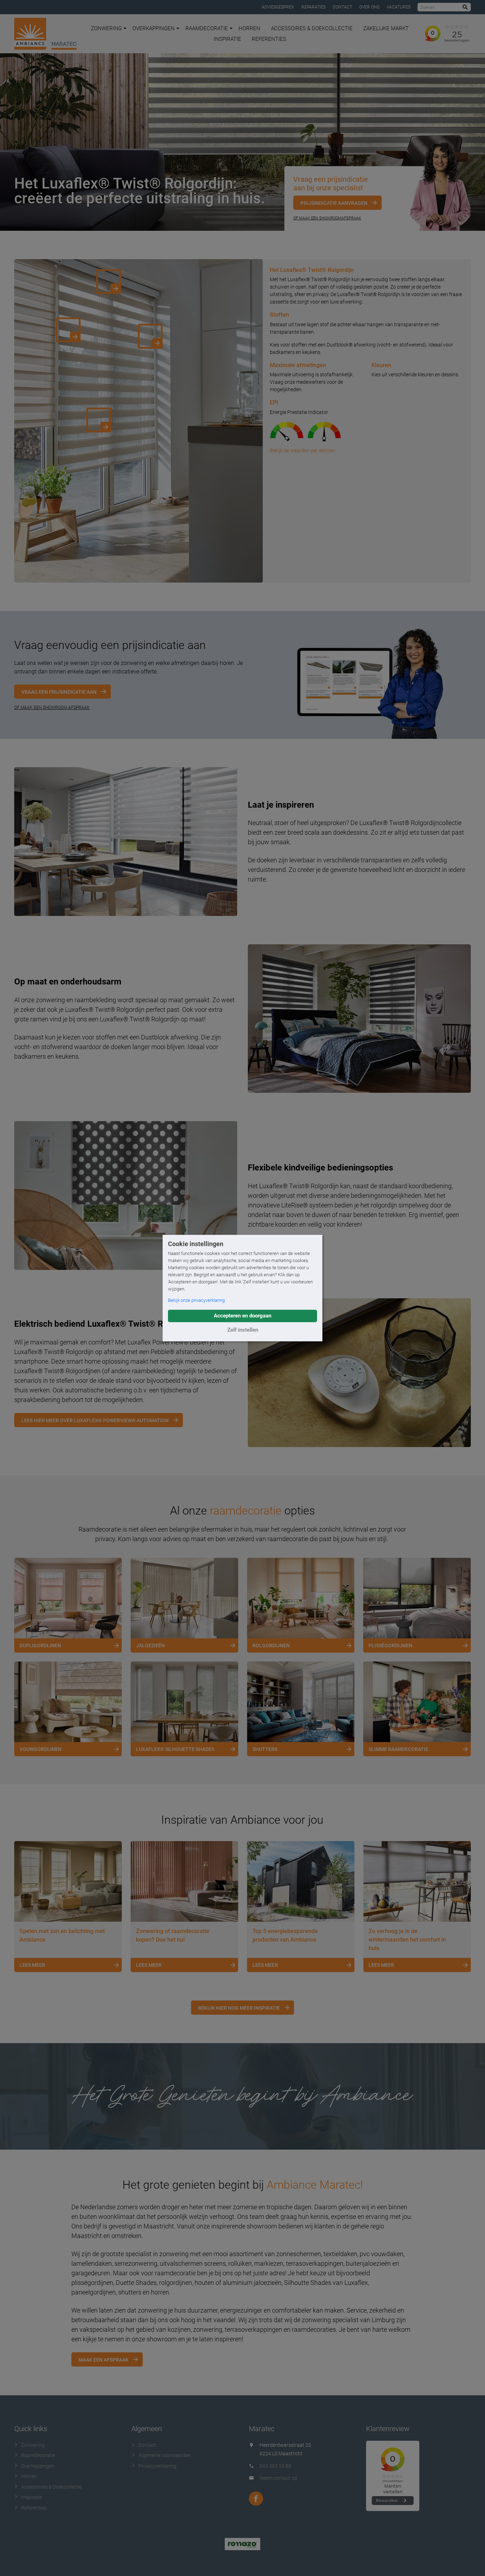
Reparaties (314, 7)
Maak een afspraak (103, 2360)
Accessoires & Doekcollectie (312, 28)
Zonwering (106, 28)
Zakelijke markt (386, 28)
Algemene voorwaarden (165, 2455)
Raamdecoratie (207, 28)
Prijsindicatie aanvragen (334, 203)
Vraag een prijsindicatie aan (59, 692)
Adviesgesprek (278, 7)
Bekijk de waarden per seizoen (303, 451)
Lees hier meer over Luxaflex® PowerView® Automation (95, 1420)
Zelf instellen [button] (243, 1330)
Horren (249, 28)
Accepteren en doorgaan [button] (243, 1316)
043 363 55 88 (275, 2466)
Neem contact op (278, 2478)
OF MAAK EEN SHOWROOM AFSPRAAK (52, 708)
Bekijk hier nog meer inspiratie (239, 2008)
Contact (342, 7)
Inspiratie (227, 39)
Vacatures (399, 7)
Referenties (269, 39)
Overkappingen (154, 28)
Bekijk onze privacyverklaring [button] (196, 1300)
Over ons (369, 7)
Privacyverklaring (157, 2466)
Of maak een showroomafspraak (327, 218)
